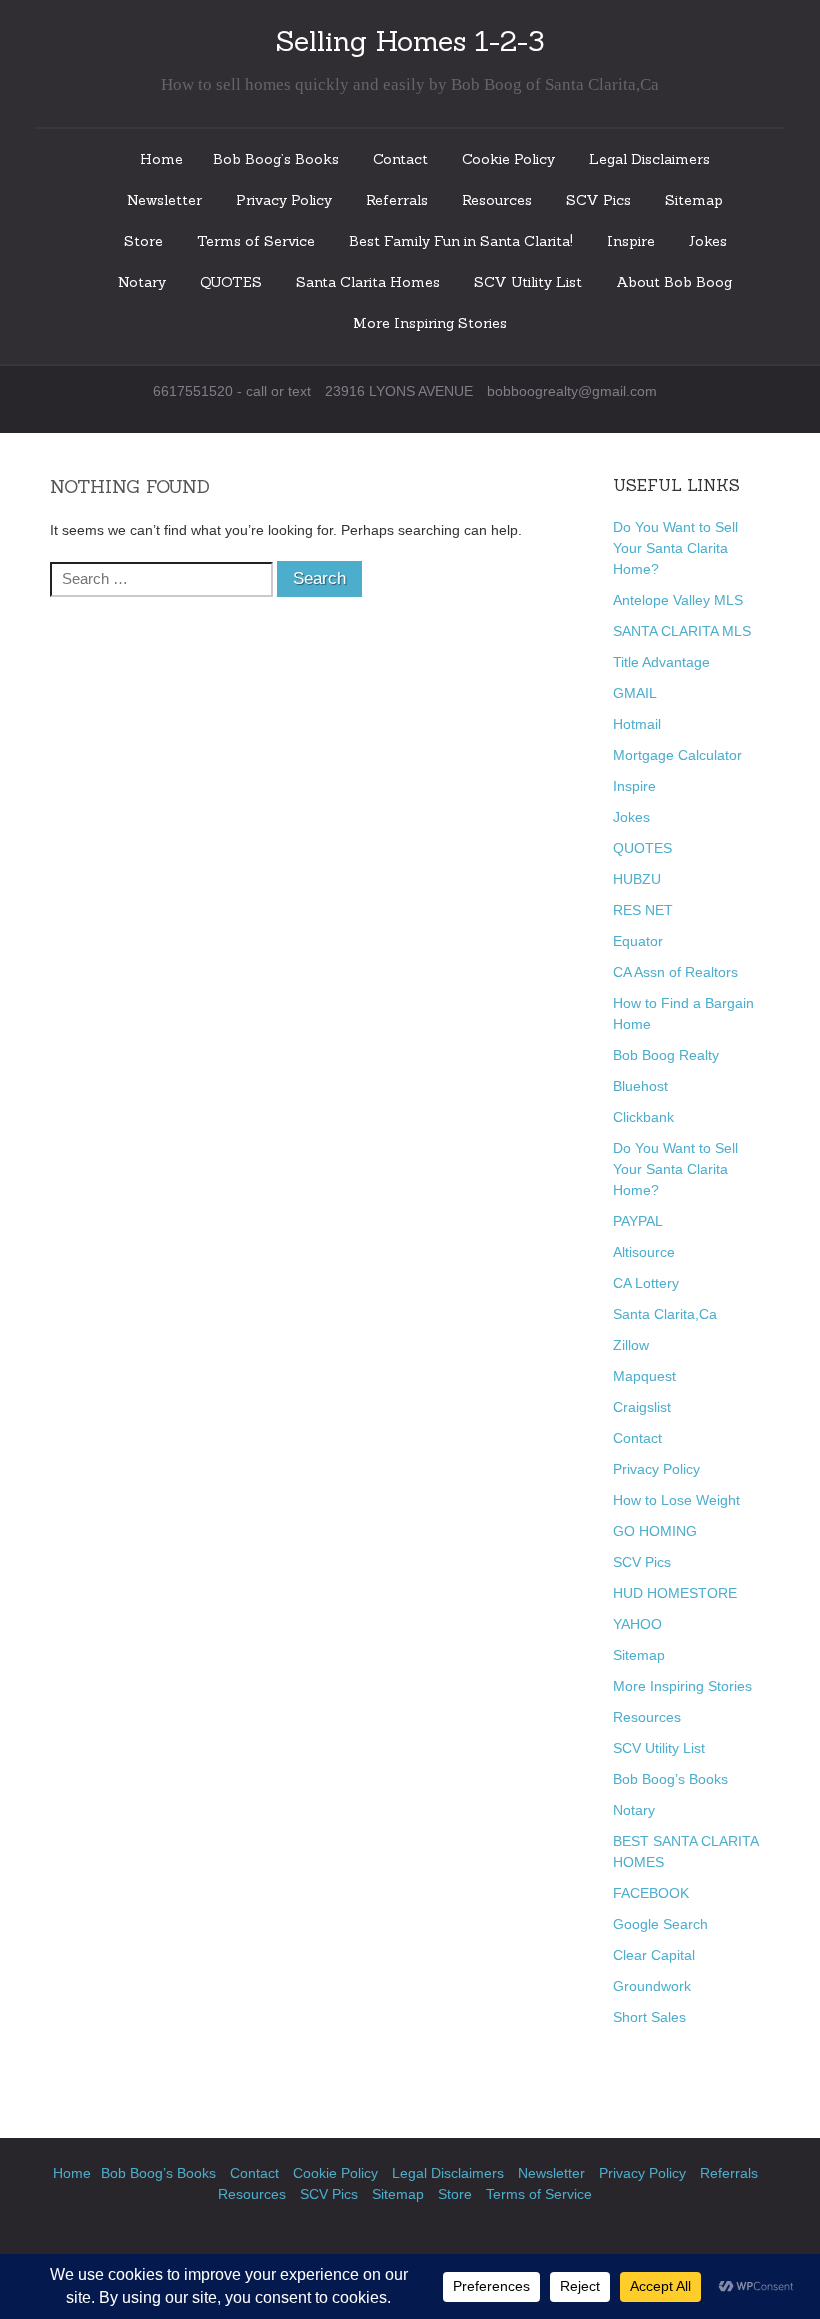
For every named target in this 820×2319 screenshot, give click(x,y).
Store (143, 241)
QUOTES (231, 282)
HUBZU (637, 879)
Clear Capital (654, 1955)
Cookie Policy (508, 159)
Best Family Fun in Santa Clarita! (461, 241)
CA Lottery (646, 1283)
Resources (497, 200)
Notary (142, 282)
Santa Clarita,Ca (665, 1314)
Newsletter (164, 200)
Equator (638, 941)
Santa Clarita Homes (368, 282)
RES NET (643, 910)
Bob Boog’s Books (276, 159)
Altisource (644, 1252)
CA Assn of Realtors (675, 972)
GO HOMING (655, 1531)
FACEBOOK (651, 1893)
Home (161, 159)
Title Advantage (661, 662)
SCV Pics (598, 200)
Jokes (708, 241)
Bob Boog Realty (666, 1055)
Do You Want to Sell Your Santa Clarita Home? (675, 548)
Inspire (631, 241)
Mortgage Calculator (677, 755)
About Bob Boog (674, 282)
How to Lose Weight (676, 1500)
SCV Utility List (528, 282)
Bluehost (640, 1086)
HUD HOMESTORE (675, 1593)
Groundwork (652, 1986)
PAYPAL (638, 1221)
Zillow (631, 1345)
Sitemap (694, 200)
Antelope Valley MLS (678, 600)
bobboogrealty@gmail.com (572, 391)
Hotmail (637, 724)
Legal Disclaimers (649, 159)
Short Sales (649, 2017)
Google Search (660, 1924)
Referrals (397, 200)
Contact (400, 159)
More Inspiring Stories (430, 323)
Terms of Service (256, 241)
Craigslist (642, 1407)
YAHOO (637, 1624)
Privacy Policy (284, 200)
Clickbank (643, 1117)
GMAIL (635, 693)
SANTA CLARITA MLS (682, 631)
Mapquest (644, 1376)
